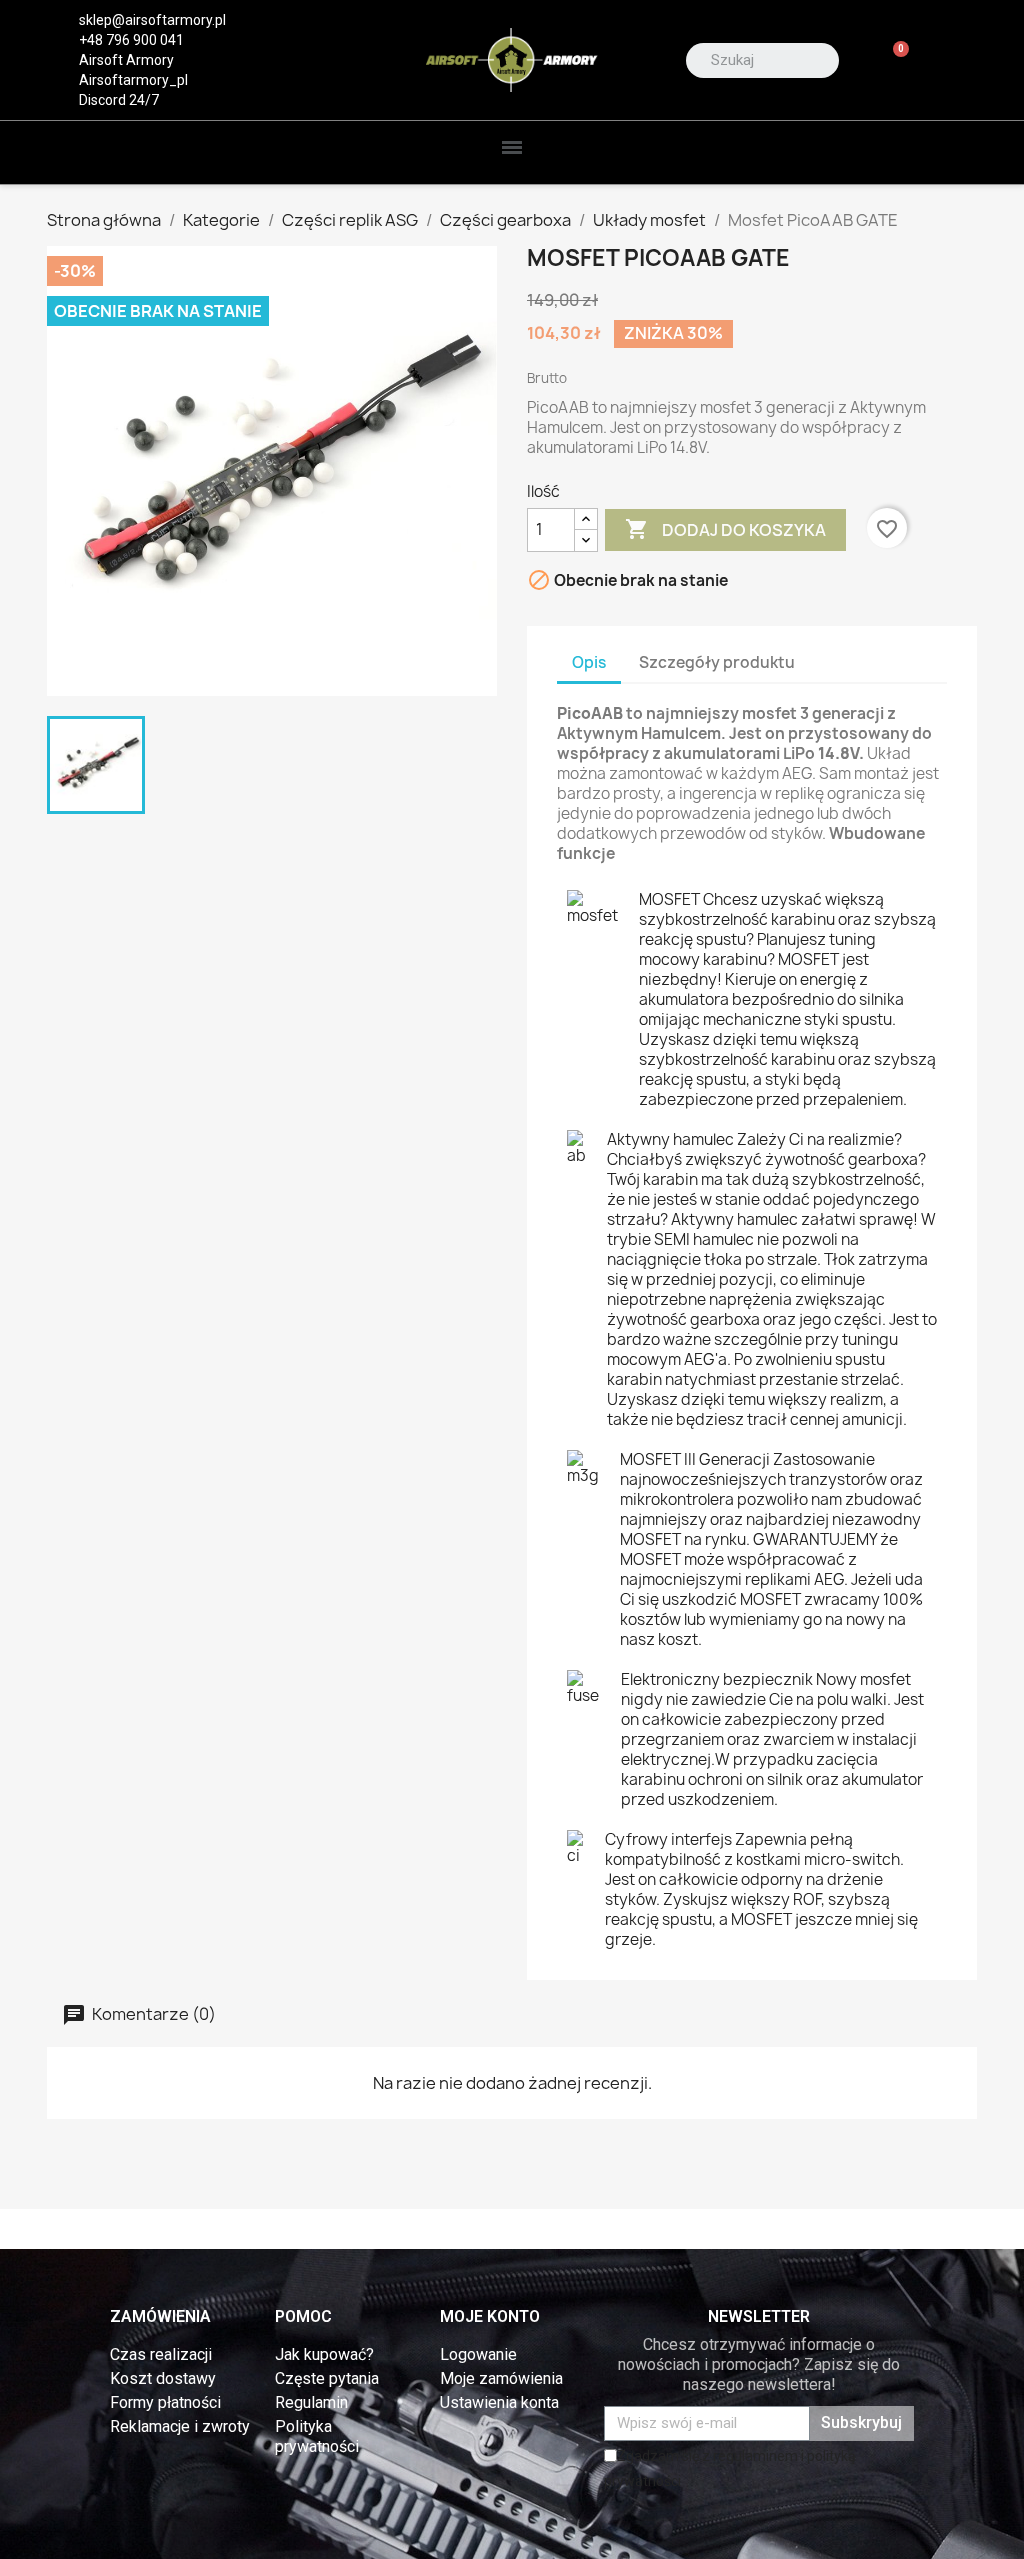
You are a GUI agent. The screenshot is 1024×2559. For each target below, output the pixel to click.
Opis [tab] (589, 662)
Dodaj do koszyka (725, 529)
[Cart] (892, 60)
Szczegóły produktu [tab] (717, 662)
